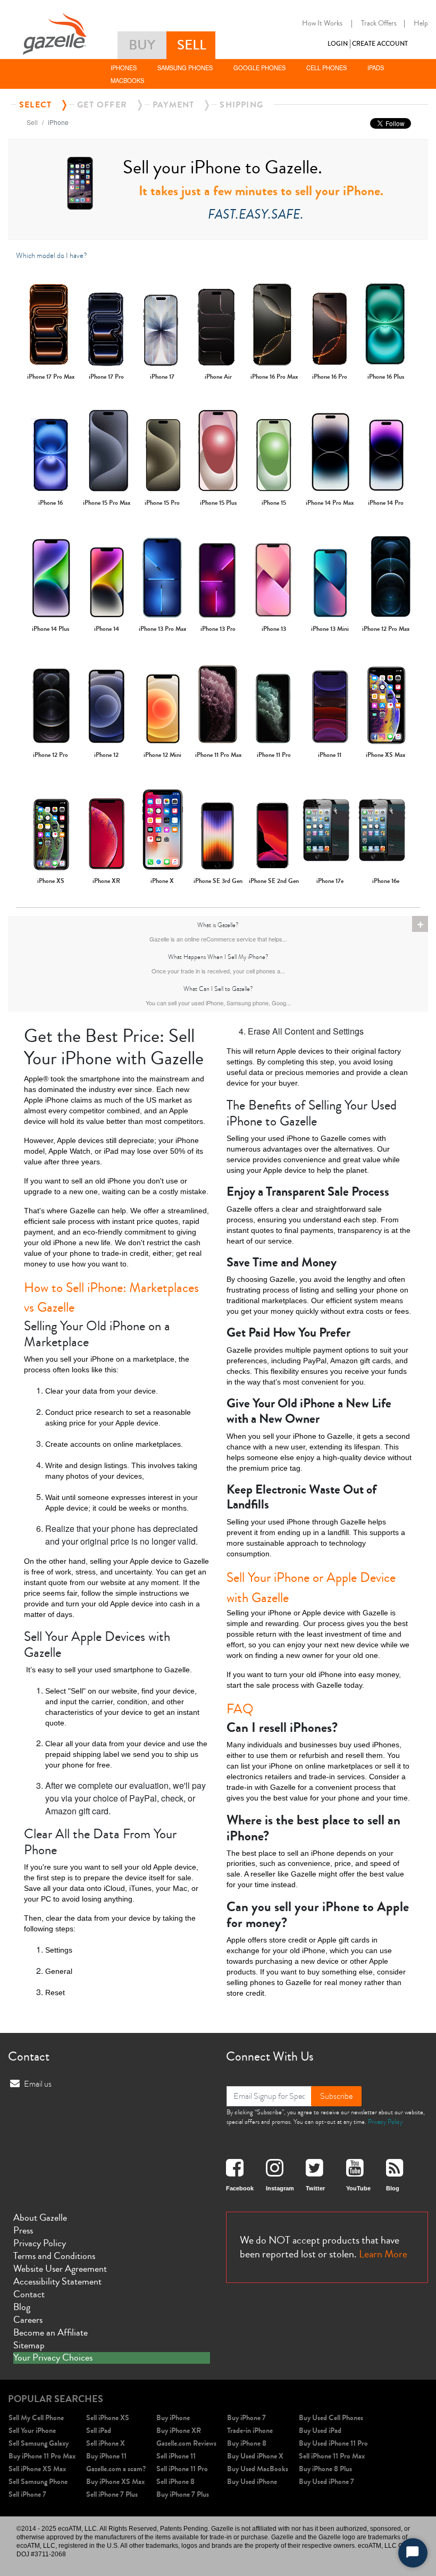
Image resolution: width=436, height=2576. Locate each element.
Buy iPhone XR (179, 2431)
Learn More (383, 2254)
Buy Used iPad (320, 2431)
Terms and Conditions (54, 2256)
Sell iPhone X (106, 2443)
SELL (192, 45)
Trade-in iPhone (250, 2431)
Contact (29, 2294)
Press (23, 2230)
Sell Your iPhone (32, 2431)
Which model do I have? (52, 256)
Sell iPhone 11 (176, 2456)
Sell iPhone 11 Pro (182, 2469)
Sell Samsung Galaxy (39, 2443)
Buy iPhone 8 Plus (325, 2469)
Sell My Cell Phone (36, 2418)
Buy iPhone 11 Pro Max (42, 2456)
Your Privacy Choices (53, 2358)
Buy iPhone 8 (247, 2443)
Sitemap (29, 2345)
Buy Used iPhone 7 (326, 2482)
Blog (22, 2307)
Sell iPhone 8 (175, 2482)
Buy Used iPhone (252, 2482)
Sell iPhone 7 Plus (112, 2494)
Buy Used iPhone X (255, 2456)
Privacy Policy (385, 2122)
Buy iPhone (173, 2418)
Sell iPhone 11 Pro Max (332, 2456)
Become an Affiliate (51, 2332)
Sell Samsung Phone (38, 2482)
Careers (28, 2320)
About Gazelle (40, 2217)
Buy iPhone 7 (246, 2418)
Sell (32, 122)
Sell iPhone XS (108, 2418)
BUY (142, 45)
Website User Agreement (60, 2269)
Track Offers (379, 23)
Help (421, 23)
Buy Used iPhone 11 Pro (333, 2443)
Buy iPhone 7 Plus (183, 2494)
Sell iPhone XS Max (37, 2469)
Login (338, 44)
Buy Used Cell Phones (331, 2418)
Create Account (380, 44)
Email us (38, 2084)
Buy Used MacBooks (258, 2469)
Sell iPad (99, 2431)
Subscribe (336, 2096)
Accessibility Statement (57, 2281)
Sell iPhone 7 (27, 2494)
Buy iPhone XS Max (115, 2482)
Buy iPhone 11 (106, 2456)
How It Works (322, 23)
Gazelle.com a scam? (116, 2469)
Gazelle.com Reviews (186, 2443)
